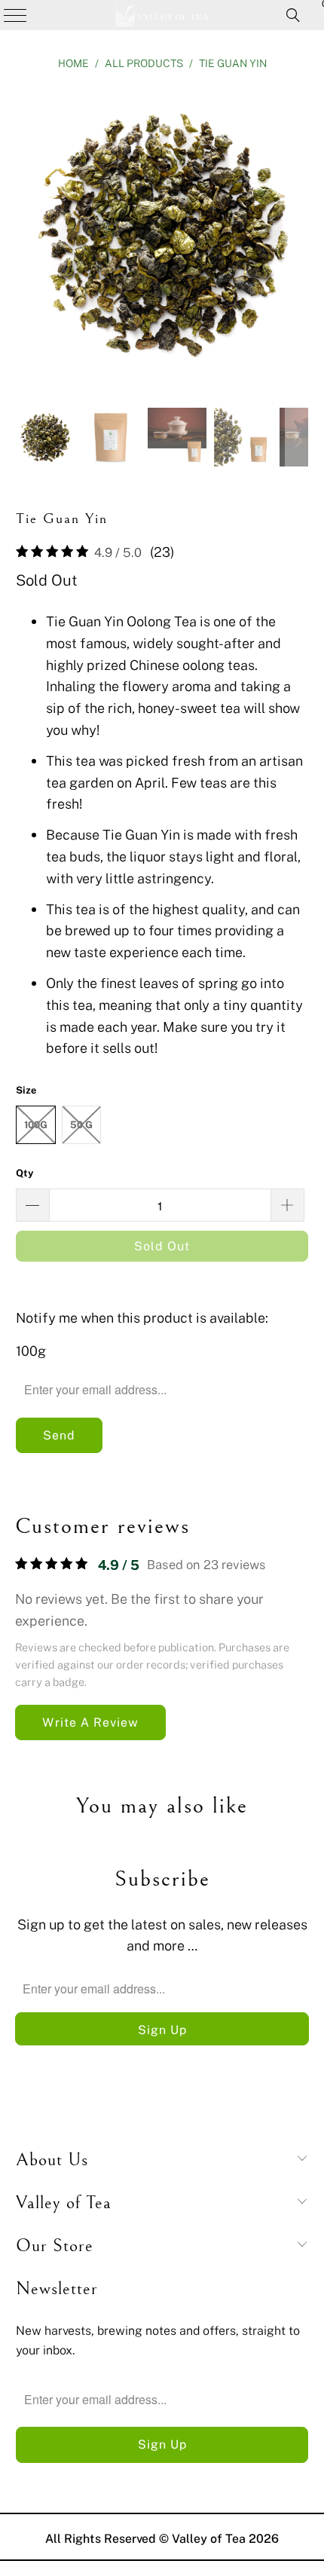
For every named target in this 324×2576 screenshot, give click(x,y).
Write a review (90, 1722)
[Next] (297, 236)
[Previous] (27, 236)
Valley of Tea (209, 2538)
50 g (81, 1124)
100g (36, 1124)
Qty (25, 1173)
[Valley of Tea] (162, 15)
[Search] (293, 15)
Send (59, 1435)
